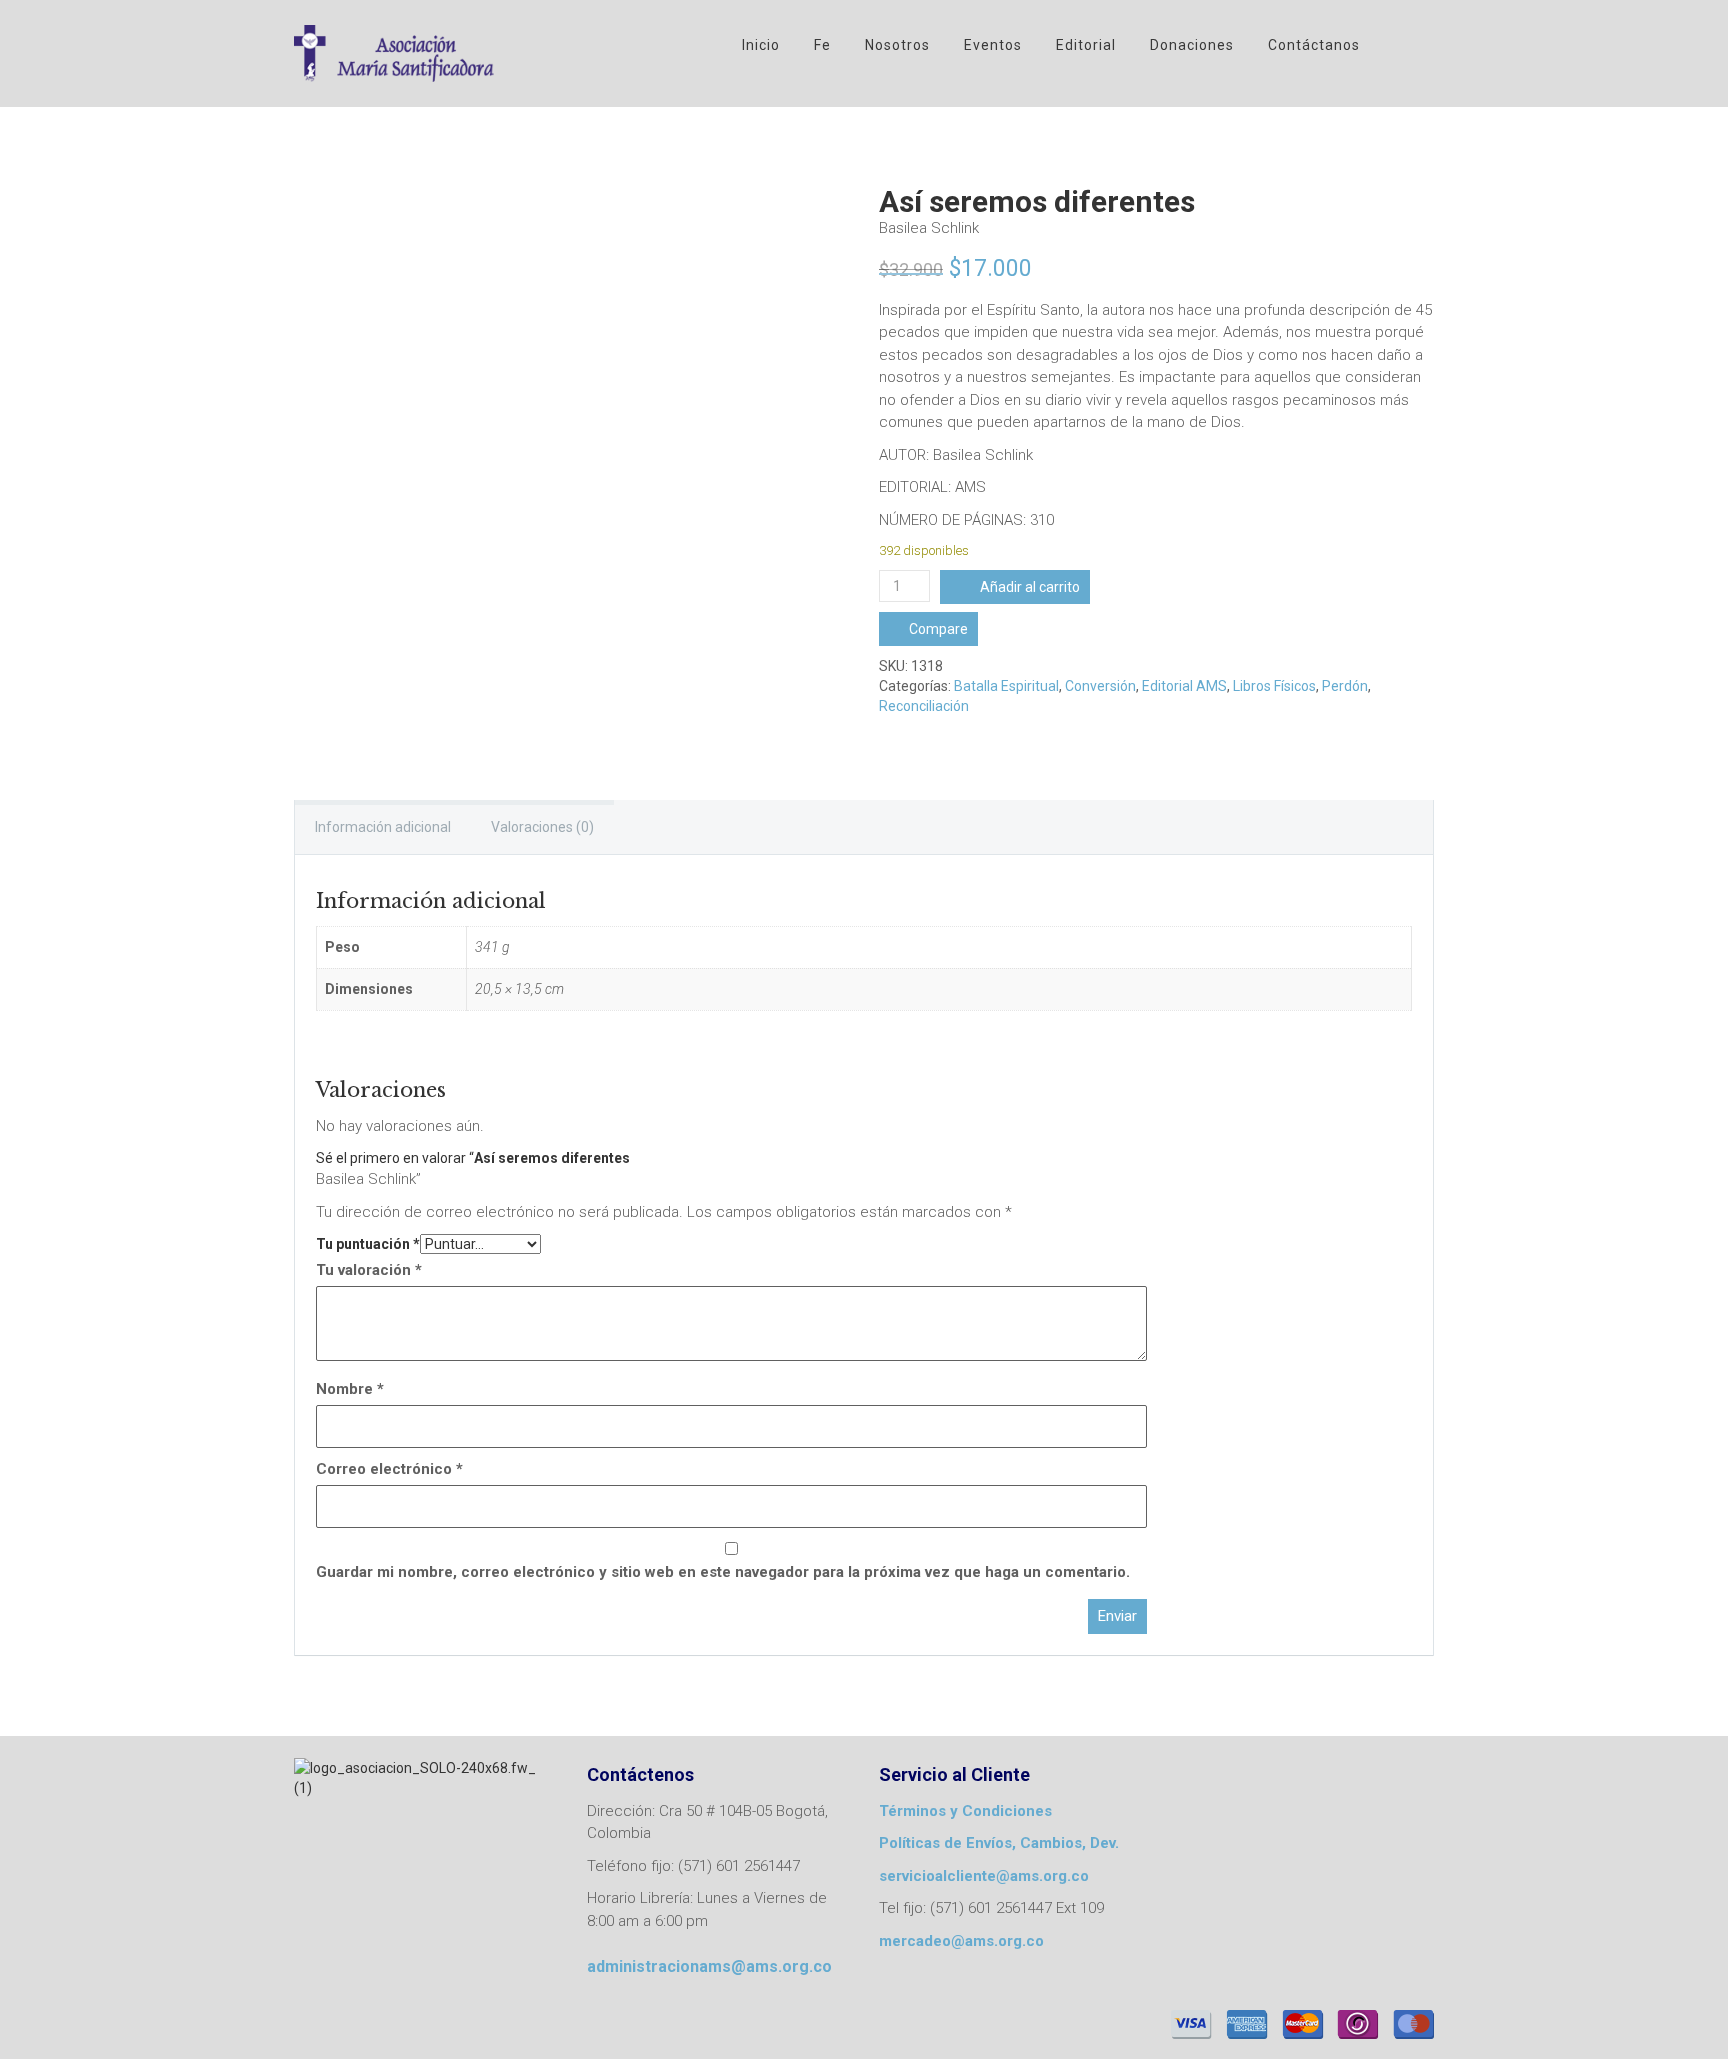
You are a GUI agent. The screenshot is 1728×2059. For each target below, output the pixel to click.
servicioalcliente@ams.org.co (984, 1876)
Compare (938, 629)
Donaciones (1192, 45)
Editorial (1086, 45)
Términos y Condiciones (965, 1811)
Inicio (761, 45)
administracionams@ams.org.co (709, 1966)
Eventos (993, 45)
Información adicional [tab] (383, 827)
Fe (822, 45)
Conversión (1100, 686)
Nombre (350, 1389)
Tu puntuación (368, 1244)
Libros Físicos (1274, 686)
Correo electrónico (389, 1469)
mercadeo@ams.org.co (961, 1941)
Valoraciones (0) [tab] (542, 827)
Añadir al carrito (1030, 587)
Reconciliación (924, 706)
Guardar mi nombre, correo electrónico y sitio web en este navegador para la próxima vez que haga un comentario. (723, 1572)
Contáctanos (1314, 45)
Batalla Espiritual (1006, 686)
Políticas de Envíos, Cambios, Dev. (999, 1843)
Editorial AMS (1184, 686)
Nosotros (897, 45)
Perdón (1345, 686)
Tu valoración (369, 1270)
